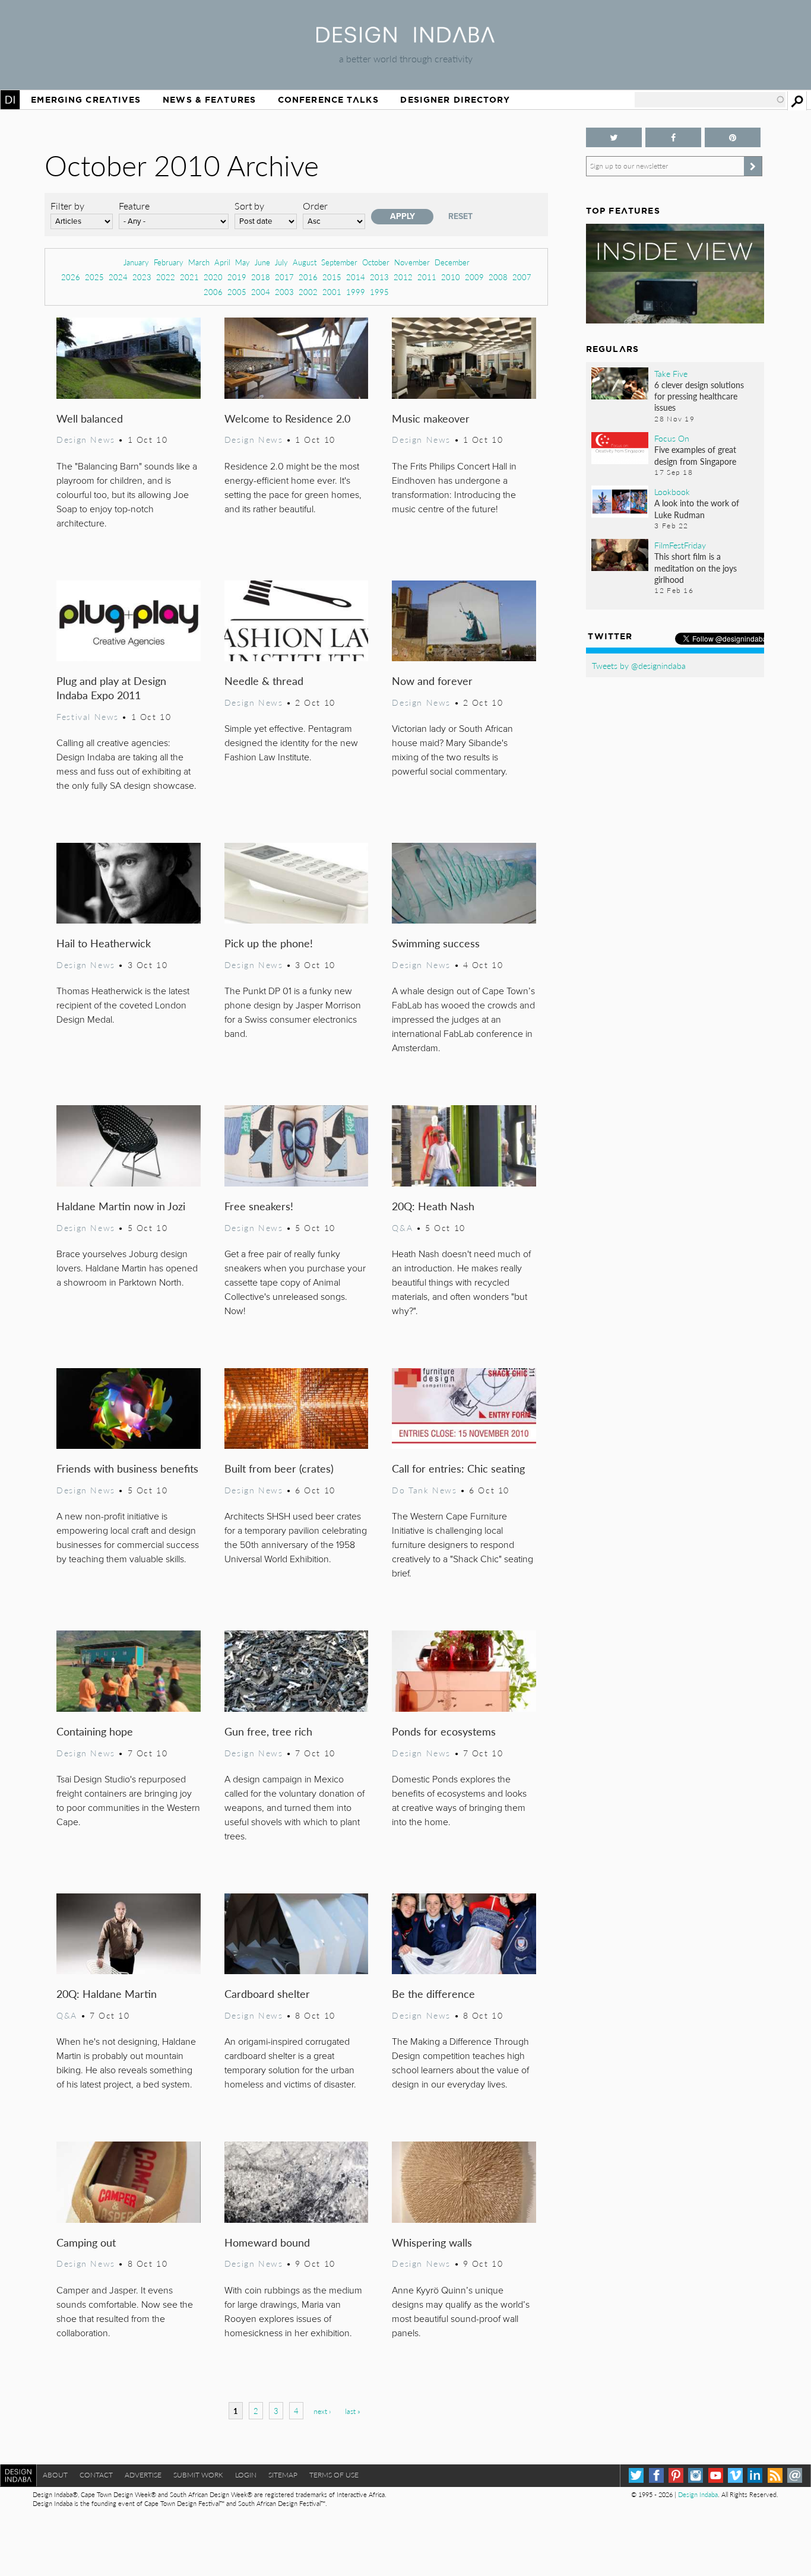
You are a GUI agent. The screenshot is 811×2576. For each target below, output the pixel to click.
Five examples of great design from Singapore (695, 455)
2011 (427, 277)
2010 (451, 277)
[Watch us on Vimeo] (735, 2475)
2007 (522, 277)
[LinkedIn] (755, 2475)
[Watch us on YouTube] (716, 2475)
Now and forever (432, 681)
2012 (403, 277)
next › (322, 2411)
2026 (71, 277)
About (55, 2475)
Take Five (671, 373)
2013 (379, 277)
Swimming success (436, 943)
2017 (284, 277)
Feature (134, 206)
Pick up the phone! (269, 943)
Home (10, 100)
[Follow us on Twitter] (614, 137)
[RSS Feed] (775, 2475)
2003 (284, 292)
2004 (261, 292)
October (376, 262)
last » (353, 2411)
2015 (332, 277)
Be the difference (433, 1993)
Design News (85, 439)
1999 (356, 292)
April (222, 262)
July (281, 262)
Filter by (67, 206)
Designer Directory (455, 100)
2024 (118, 277)
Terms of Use (334, 2475)
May (243, 262)
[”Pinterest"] (733, 137)
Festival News (88, 716)
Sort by (249, 206)
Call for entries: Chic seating (458, 1468)
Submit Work (198, 2475)
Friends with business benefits (127, 1468)
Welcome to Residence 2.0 (287, 418)
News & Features (209, 100)
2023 (142, 277)
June (262, 262)
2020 (213, 277)
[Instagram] (696, 2475)
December (452, 262)
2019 (237, 277)
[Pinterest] (676, 2475)
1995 (379, 292)
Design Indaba (698, 2494)
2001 (332, 292)
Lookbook (672, 491)
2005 (237, 292)
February (169, 262)
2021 (189, 277)
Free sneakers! (259, 1206)
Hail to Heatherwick (104, 943)
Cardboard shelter (267, 1993)
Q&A (402, 1227)
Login (246, 2475)
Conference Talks (328, 100)
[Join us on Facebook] (673, 137)
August (305, 262)
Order (315, 206)
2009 (474, 277)
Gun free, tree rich (268, 1731)
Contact (96, 2475)
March (199, 262)
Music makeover (431, 418)
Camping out (86, 2242)
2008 (498, 277)
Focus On (672, 438)
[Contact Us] (795, 2475)
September (339, 262)
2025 (94, 277)
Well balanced (90, 418)
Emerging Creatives (86, 100)
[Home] (405, 39)
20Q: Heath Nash (433, 1206)
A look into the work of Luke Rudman (697, 508)
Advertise (143, 2475)
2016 (308, 277)
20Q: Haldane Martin (107, 1993)
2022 (166, 277)
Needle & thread (264, 681)
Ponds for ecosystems (444, 1731)
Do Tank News (424, 1490)
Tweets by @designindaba (639, 665)
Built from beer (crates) (279, 1468)
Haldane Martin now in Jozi (121, 1206)
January (136, 262)
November (412, 262)
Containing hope (95, 1731)
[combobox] (710, 100)
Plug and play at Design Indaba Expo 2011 (111, 688)
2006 (213, 292)
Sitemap (283, 2475)
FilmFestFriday (680, 545)
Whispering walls (432, 2242)
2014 (356, 277)
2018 (261, 277)
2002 (308, 292)
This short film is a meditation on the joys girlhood (696, 567)
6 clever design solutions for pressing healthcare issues (699, 396)
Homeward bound (267, 2242)
